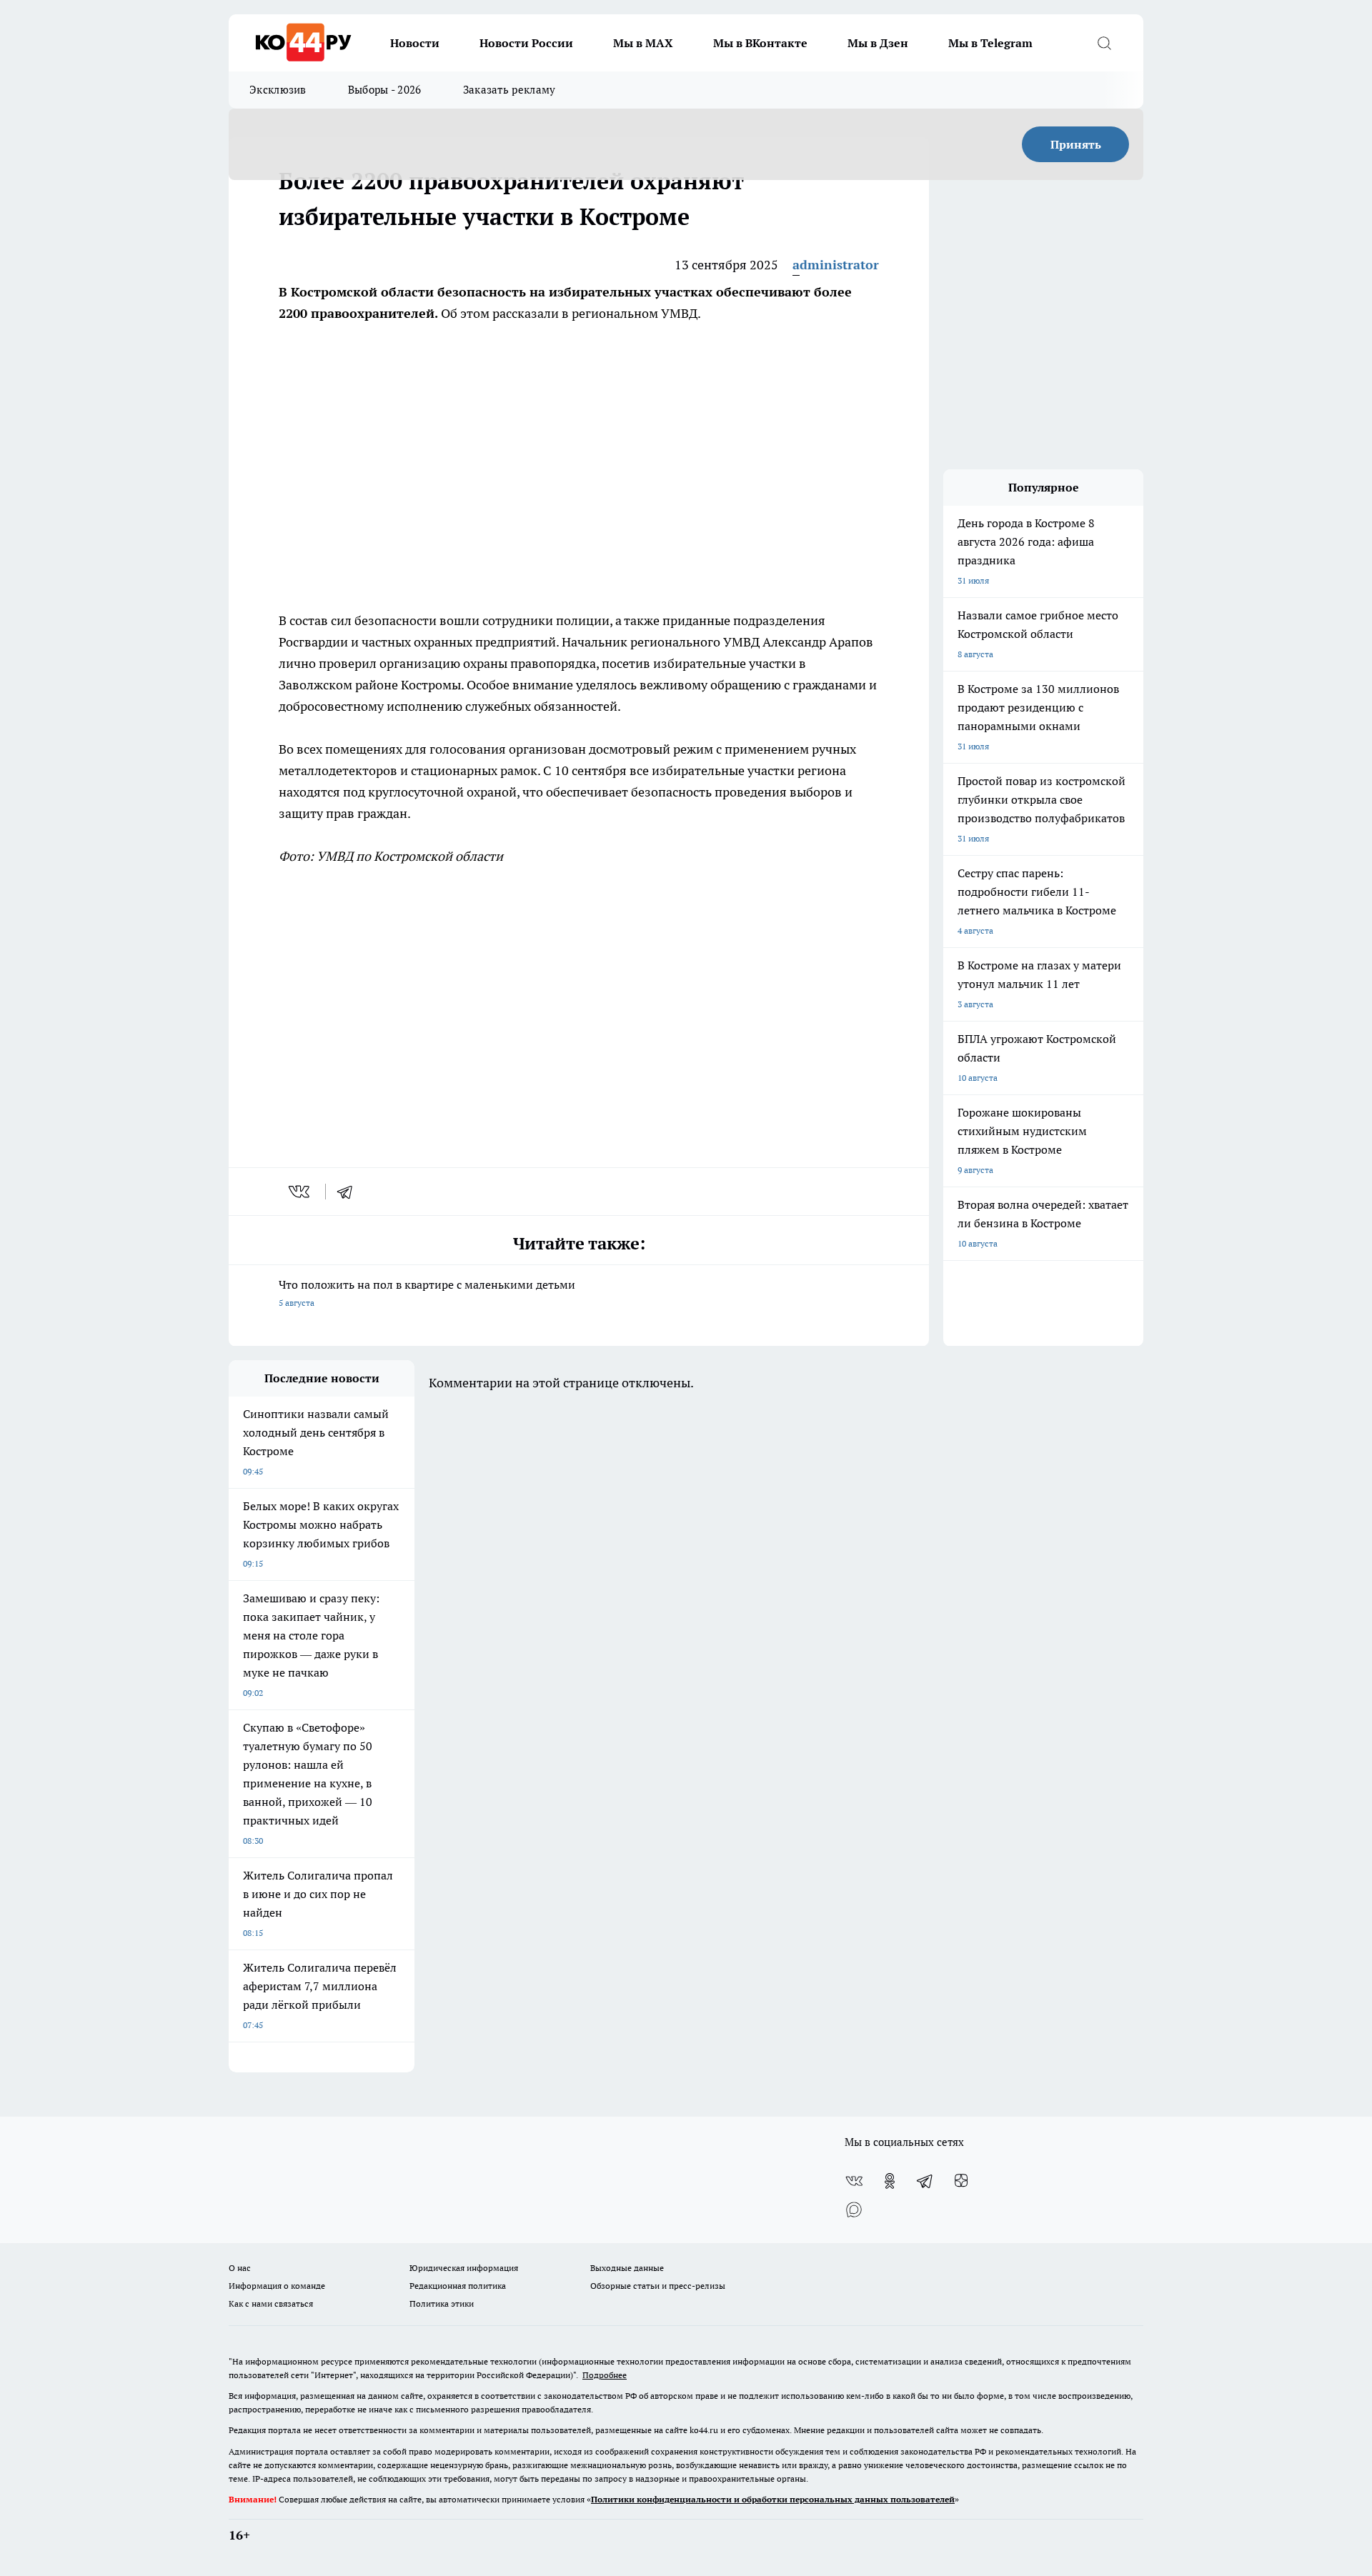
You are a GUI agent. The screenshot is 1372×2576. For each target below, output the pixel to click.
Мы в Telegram (990, 43)
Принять (1076, 144)
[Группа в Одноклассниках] (890, 2181)
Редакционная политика (458, 2286)
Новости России (526, 43)
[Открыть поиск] (1104, 43)
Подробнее (605, 2375)
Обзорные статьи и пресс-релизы (658, 2286)
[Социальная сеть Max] (854, 2210)
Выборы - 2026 (385, 90)
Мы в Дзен (878, 43)
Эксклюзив (278, 90)
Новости (415, 43)
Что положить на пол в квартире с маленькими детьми (427, 1293)
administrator (836, 265)
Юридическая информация (464, 2268)
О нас (240, 2268)
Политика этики (442, 2303)
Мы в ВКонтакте (760, 43)
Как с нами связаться (271, 2303)
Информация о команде (277, 2286)
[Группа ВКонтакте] (854, 2181)
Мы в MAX (643, 43)
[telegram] (349, 1192)
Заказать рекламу (509, 90)
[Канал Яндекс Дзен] (961, 2181)
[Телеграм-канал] (925, 2181)
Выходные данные (627, 2268)
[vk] (300, 1192)
